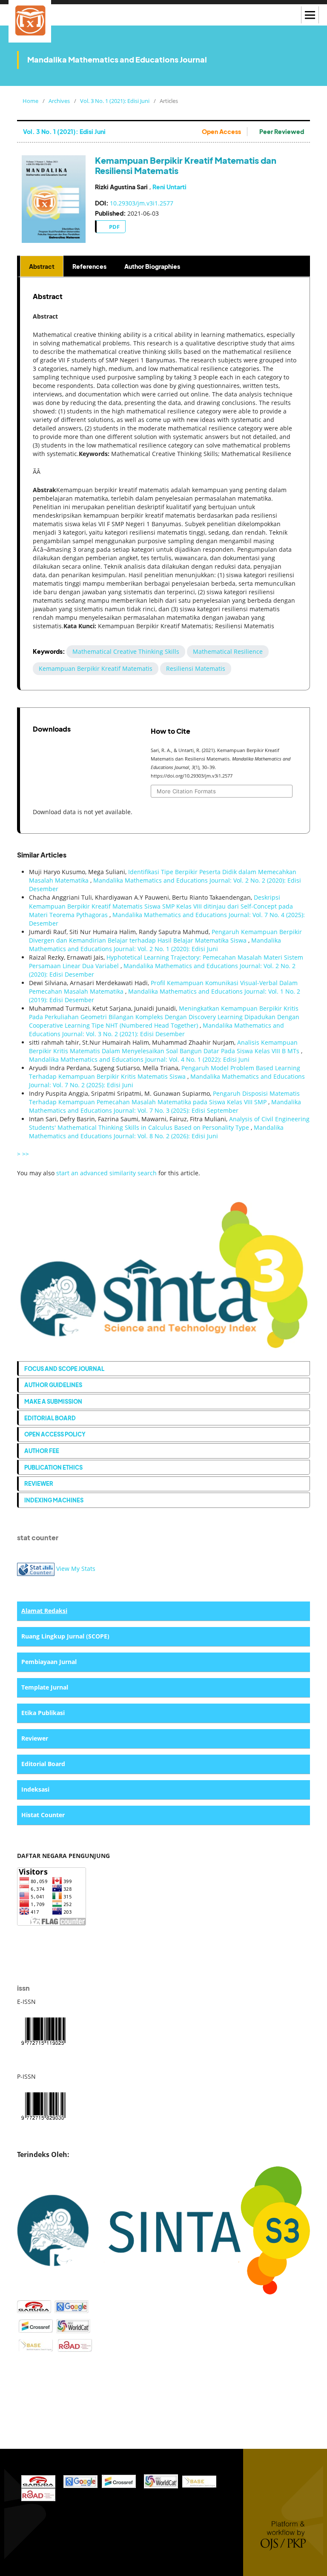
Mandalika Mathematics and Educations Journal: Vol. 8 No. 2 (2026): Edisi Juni (156, 1132)
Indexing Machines (54, 1500)
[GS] (72, 2306)
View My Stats (76, 1569)
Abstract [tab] (42, 266)
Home (30, 101)
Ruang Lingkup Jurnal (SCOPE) (65, 1636)
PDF (114, 227)
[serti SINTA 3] (163, 2230)
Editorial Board (50, 1418)
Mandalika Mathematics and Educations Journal (117, 59)
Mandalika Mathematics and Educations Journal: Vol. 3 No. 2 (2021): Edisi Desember (156, 1030)
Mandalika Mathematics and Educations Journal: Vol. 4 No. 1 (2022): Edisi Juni (139, 1059)
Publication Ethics (53, 1467)
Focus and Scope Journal (64, 1369)
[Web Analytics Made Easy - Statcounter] (36, 1569)
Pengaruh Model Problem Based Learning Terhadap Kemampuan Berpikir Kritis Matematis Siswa (165, 1072)
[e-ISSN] (43, 2030)
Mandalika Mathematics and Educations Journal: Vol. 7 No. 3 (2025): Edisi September (165, 1106)
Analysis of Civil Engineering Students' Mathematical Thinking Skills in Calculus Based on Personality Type (169, 1123)
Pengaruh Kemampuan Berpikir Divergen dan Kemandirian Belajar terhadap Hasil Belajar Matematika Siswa (165, 936)
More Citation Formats (186, 791)
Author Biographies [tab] (152, 266)
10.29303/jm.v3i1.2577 (142, 203)
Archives (59, 101)
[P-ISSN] (43, 2105)
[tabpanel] (165, 484)
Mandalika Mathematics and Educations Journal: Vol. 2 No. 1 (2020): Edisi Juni (155, 945)
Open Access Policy (55, 1434)
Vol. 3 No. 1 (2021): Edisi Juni (115, 101)
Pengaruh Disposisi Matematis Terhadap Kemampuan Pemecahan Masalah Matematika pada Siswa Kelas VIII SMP (164, 1098)
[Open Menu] (310, 15)
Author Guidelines (53, 1385)
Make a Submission (53, 1401)
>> (26, 1154)
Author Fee (42, 1451)
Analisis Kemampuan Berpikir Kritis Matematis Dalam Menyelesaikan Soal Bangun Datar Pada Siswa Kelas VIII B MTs (165, 1047)
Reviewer (39, 1483)
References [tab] (89, 266)
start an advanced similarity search (106, 1173)
